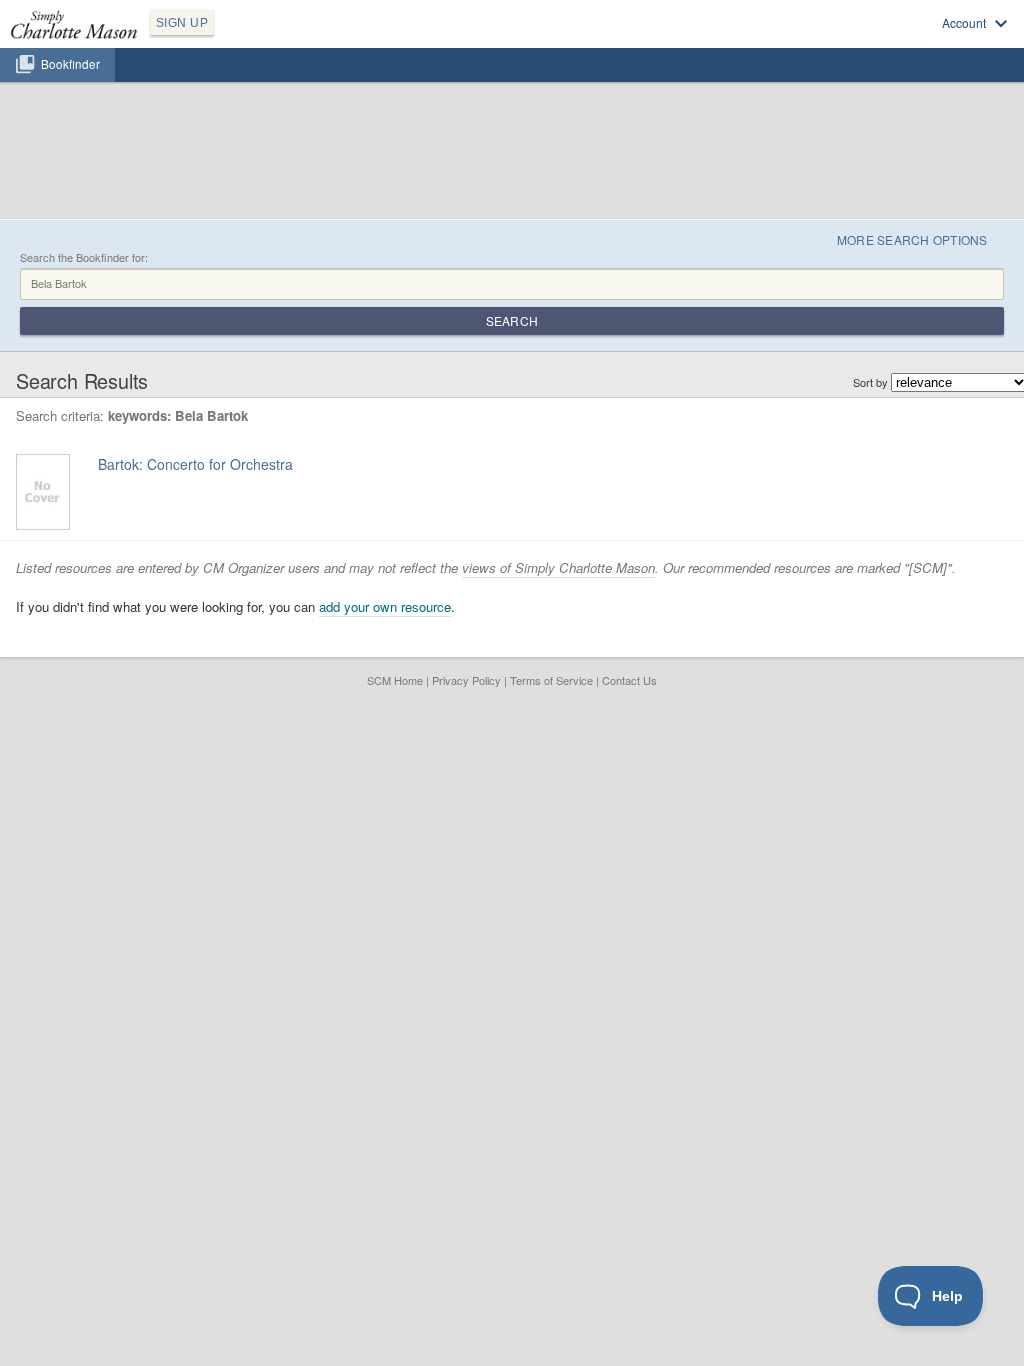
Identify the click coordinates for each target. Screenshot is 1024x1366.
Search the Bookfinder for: (84, 257)
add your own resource (385, 606)
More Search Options (912, 239)
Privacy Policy (466, 680)
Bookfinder (70, 64)
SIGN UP (182, 23)
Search (512, 320)
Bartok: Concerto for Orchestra (195, 464)
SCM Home (395, 680)
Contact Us (629, 680)
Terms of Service (551, 680)
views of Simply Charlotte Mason (558, 567)
